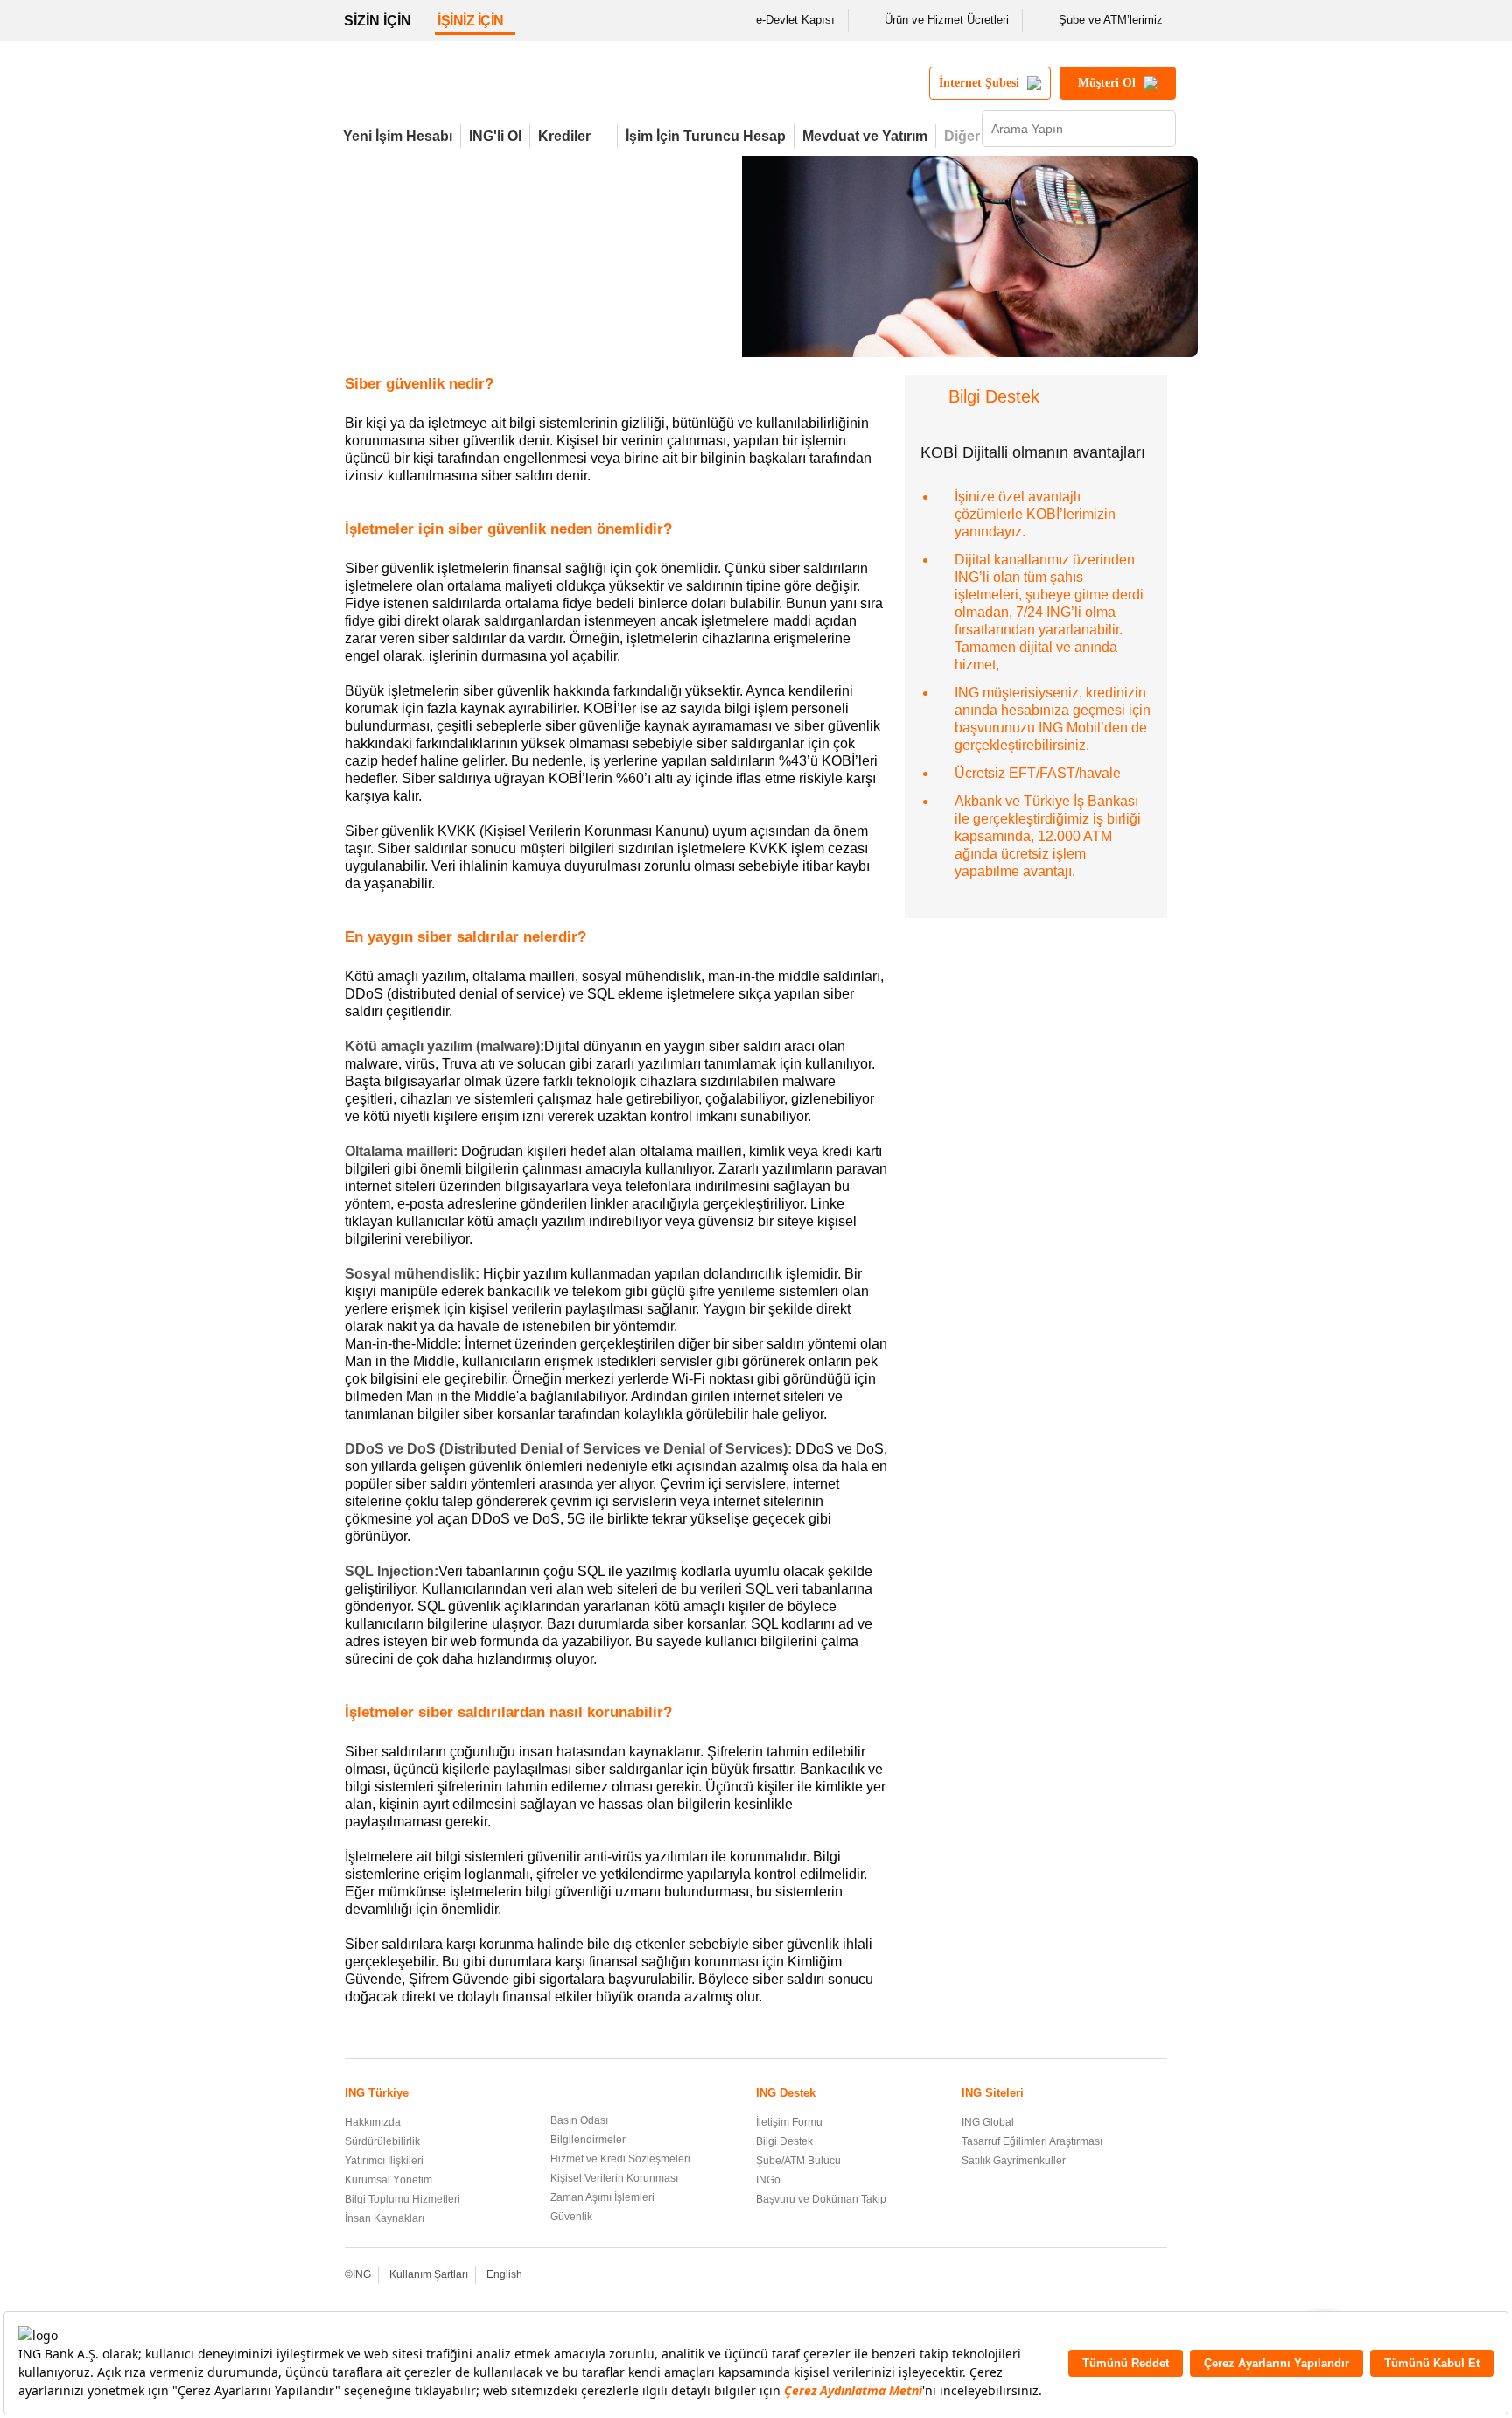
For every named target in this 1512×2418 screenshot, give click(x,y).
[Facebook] (1063, 2276)
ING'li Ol (495, 136)
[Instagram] (1157, 2276)
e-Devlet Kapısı (795, 20)
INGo (768, 2180)
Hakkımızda (373, 2122)
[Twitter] (1086, 2276)
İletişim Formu (789, 2122)
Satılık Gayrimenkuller (1014, 2161)
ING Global (988, 2122)
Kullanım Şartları (429, 2274)
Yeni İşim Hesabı (398, 136)
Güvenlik (571, 2217)
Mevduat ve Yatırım (865, 136)
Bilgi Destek (784, 2141)
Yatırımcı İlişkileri (384, 2161)
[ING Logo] (487, 90)
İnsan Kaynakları (385, 2218)
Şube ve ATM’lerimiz (1111, 20)
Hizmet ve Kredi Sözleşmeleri (620, 2159)
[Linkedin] (1134, 2276)
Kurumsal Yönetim (388, 2180)
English (504, 2274)
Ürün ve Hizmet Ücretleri (947, 20)
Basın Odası (579, 2120)
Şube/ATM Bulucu (798, 2161)
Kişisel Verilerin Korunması (614, 2178)
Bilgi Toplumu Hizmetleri (402, 2199)
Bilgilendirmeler (588, 2140)
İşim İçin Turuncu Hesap (706, 136)
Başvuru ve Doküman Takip (821, 2199)
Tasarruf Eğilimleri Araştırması (1032, 2141)
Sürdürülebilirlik (382, 2141)
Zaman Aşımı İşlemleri (602, 2197)
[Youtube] (1110, 2276)
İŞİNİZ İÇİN (471, 21)
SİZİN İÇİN (378, 21)
